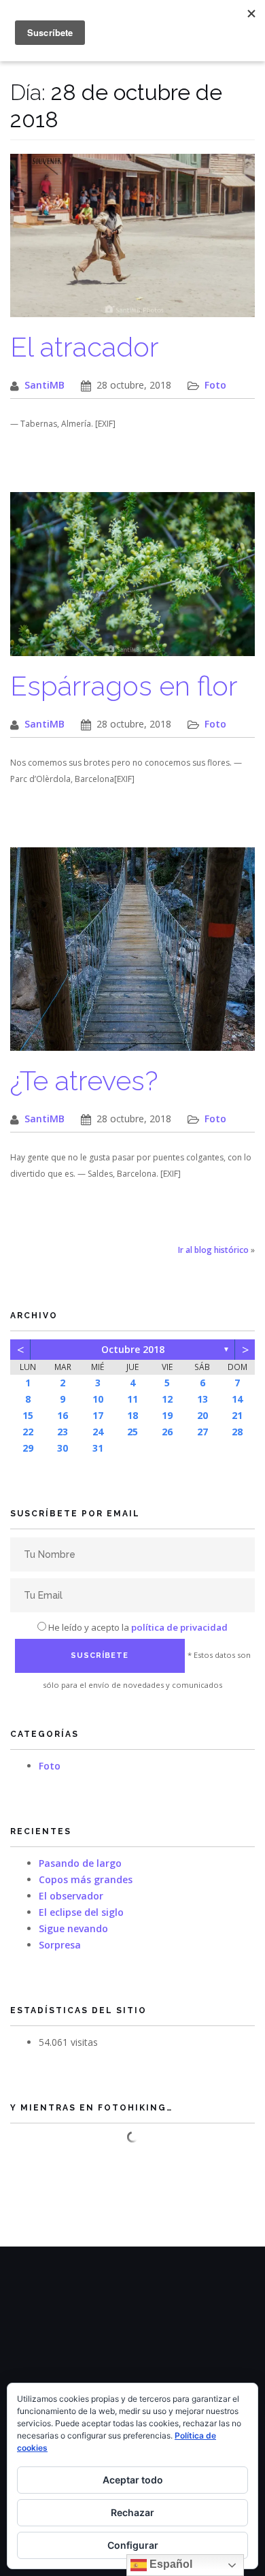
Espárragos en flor (124, 686)
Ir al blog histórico (213, 1250)
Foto (215, 385)
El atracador (85, 347)
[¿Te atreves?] (132, 956)
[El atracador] (132, 243)
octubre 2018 (133, 1349)
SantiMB (45, 385)
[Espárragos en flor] (132, 581)
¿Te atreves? (84, 1080)
